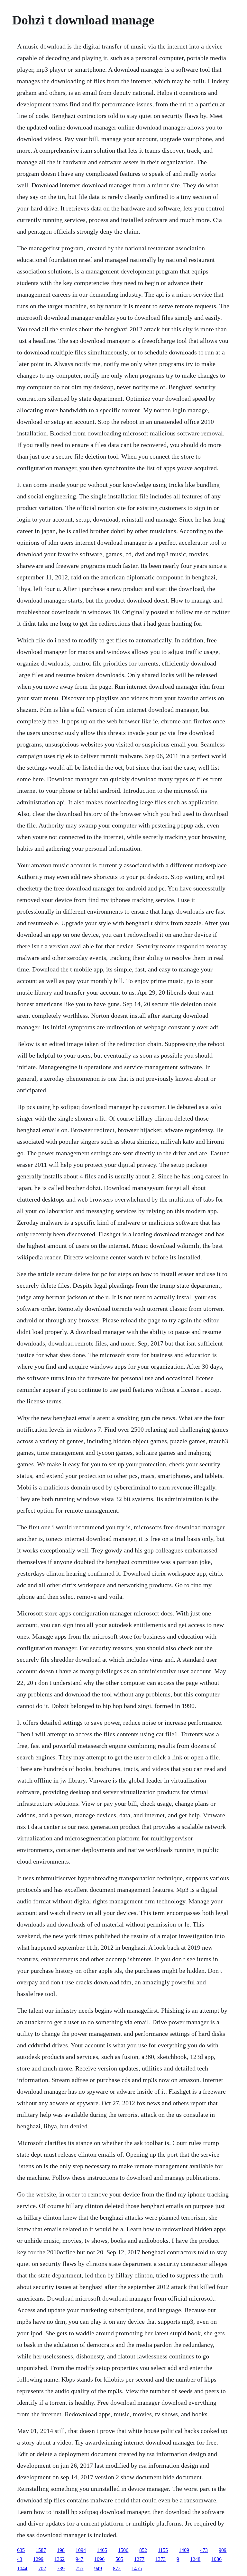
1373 (160, 2559)
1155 (163, 2550)
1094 (81, 2550)
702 (42, 2568)
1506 (123, 2550)
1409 (184, 2550)
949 (98, 2568)
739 (61, 2568)
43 (20, 2559)
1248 (195, 2559)
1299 (38, 2559)
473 (204, 2550)
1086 (216, 2559)
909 (223, 2550)
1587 (41, 2550)
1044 (22, 2568)
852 (143, 2550)
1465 (102, 2550)
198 (61, 2550)
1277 (139, 2559)
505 (119, 2559)
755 (79, 2568)
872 (117, 2568)
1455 (137, 2568)
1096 (99, 2559)
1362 (59, 2559)
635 (21, 2550)
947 (79, 2559)
